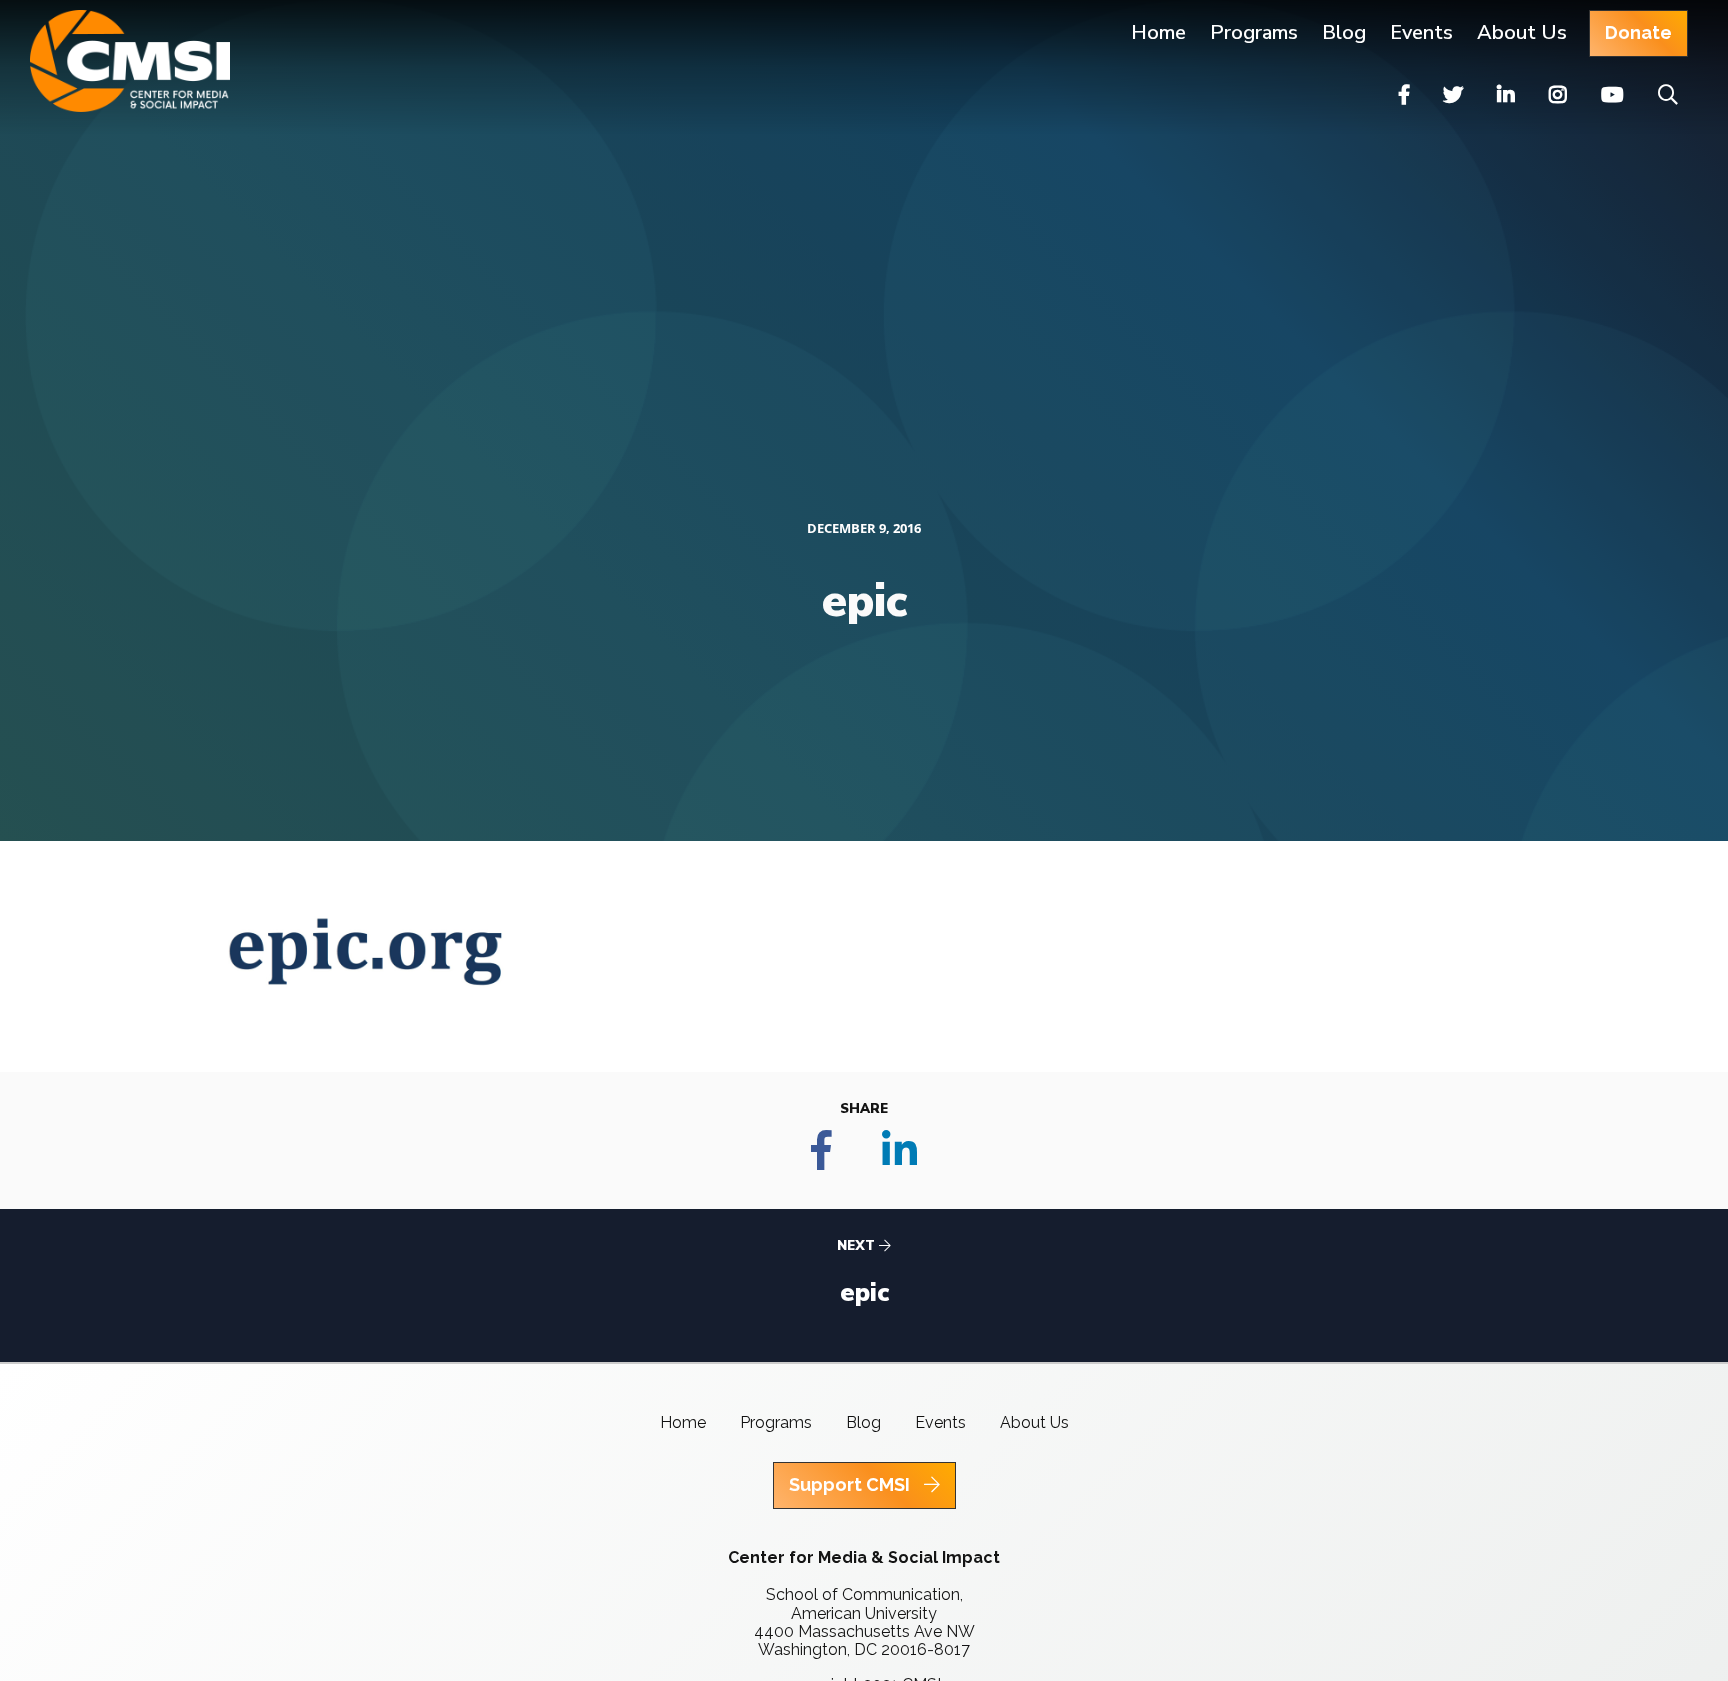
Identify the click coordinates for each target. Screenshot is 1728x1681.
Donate (1638, 32)
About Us (1522, 32)
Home (1158, 32)
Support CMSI (851, 1484)
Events (1421, 32)
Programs (776, 1422)
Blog (1344, 32)
